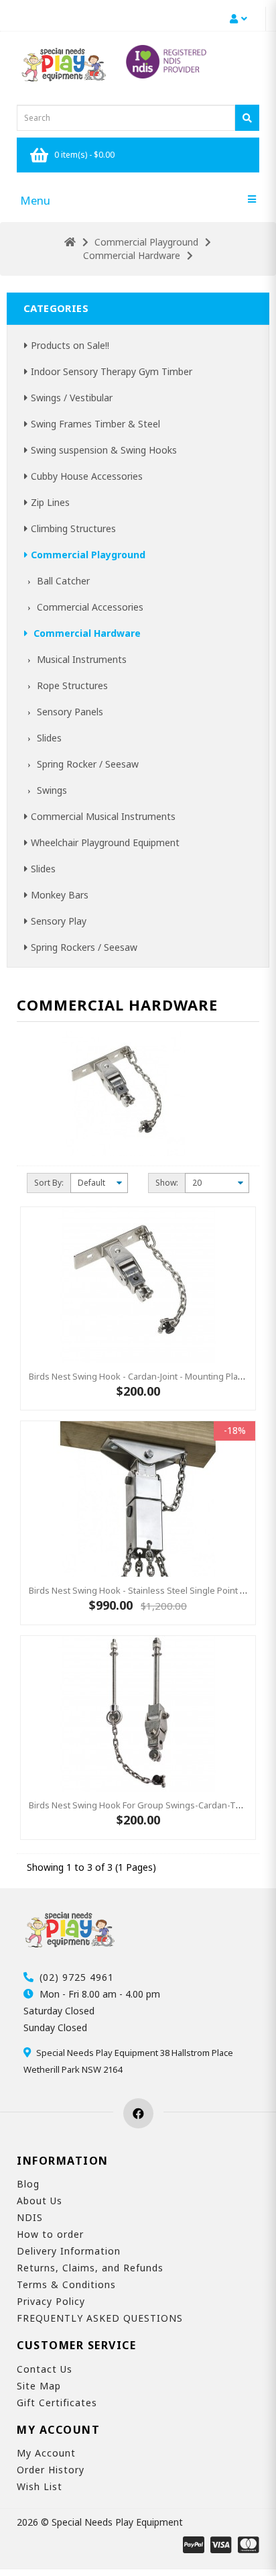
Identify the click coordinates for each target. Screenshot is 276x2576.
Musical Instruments (80, 659)
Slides (48, 738)
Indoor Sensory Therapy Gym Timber (112, 371)
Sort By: (49, 1183)
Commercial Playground (146, 242)
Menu (35, 200)
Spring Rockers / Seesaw (84, 947)
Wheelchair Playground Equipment (105, 842)
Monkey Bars (60, 895)
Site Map (39, 2386)
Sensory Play (59, 921)
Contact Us (45, 2369)
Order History (51, 2470)
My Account (46, 2453)
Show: (167, 1183)
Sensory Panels (69, 712)
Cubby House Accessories (87, 476)
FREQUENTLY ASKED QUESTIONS (100, 2318)
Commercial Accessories (89, 607)
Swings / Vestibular (72, 398)
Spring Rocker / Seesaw (86, 764)
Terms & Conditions (66, 2284)
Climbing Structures (73, 528)
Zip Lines (50, 502)
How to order (50, 2234)
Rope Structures (71, 685)
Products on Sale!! (70, 345)
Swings (51, 790)
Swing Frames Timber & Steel (95, 424)
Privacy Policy (51, 2301)
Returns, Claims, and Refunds (90, 2268)
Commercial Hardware (132, 255)
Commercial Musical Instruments (103, 816)
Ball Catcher (62, 581)
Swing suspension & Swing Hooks (104, 450)
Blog (28, 2184)
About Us (40, 2201)
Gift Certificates (57, 2403)
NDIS (30, 2217)
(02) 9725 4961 (77, 1977)
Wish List (40, 2486)
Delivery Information (69, 2251)
